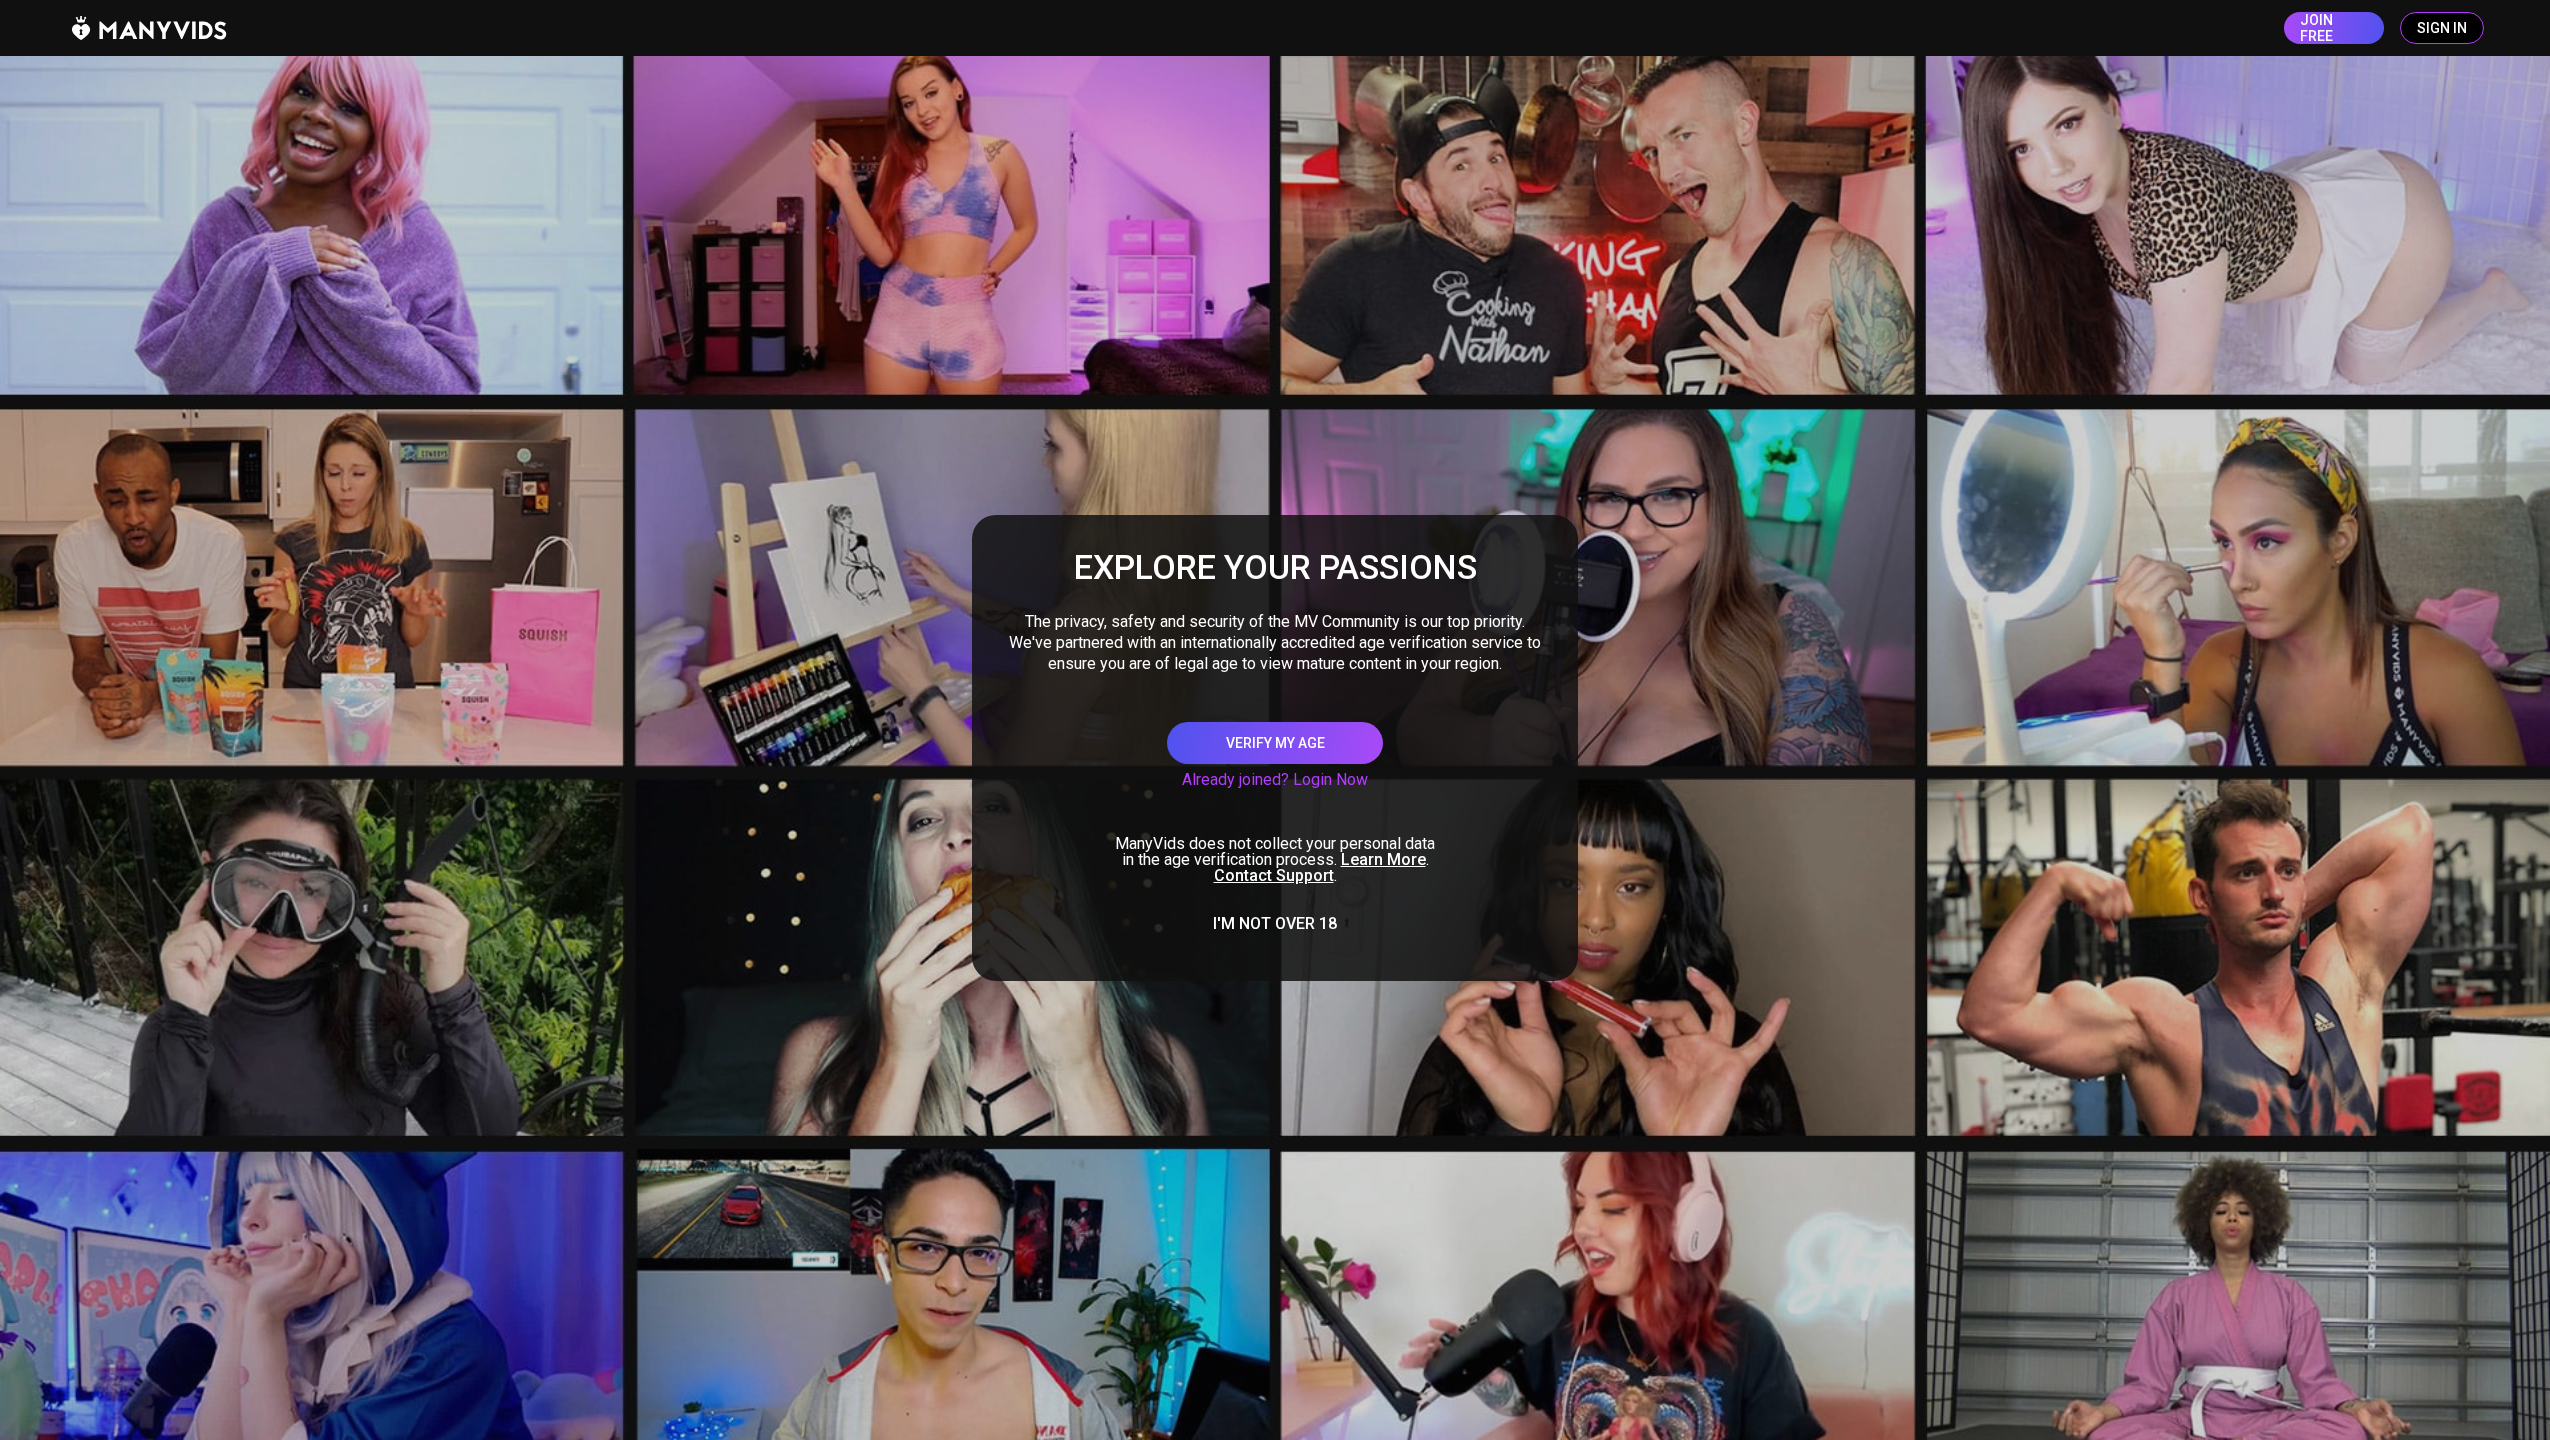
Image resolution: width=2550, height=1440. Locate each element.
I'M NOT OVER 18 (1275, 924)
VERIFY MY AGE (1275, 743)
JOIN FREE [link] (2316, 28)
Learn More (1383, 859)
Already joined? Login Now (1275, 779)
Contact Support (1274, 875)
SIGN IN (2442, 28)
